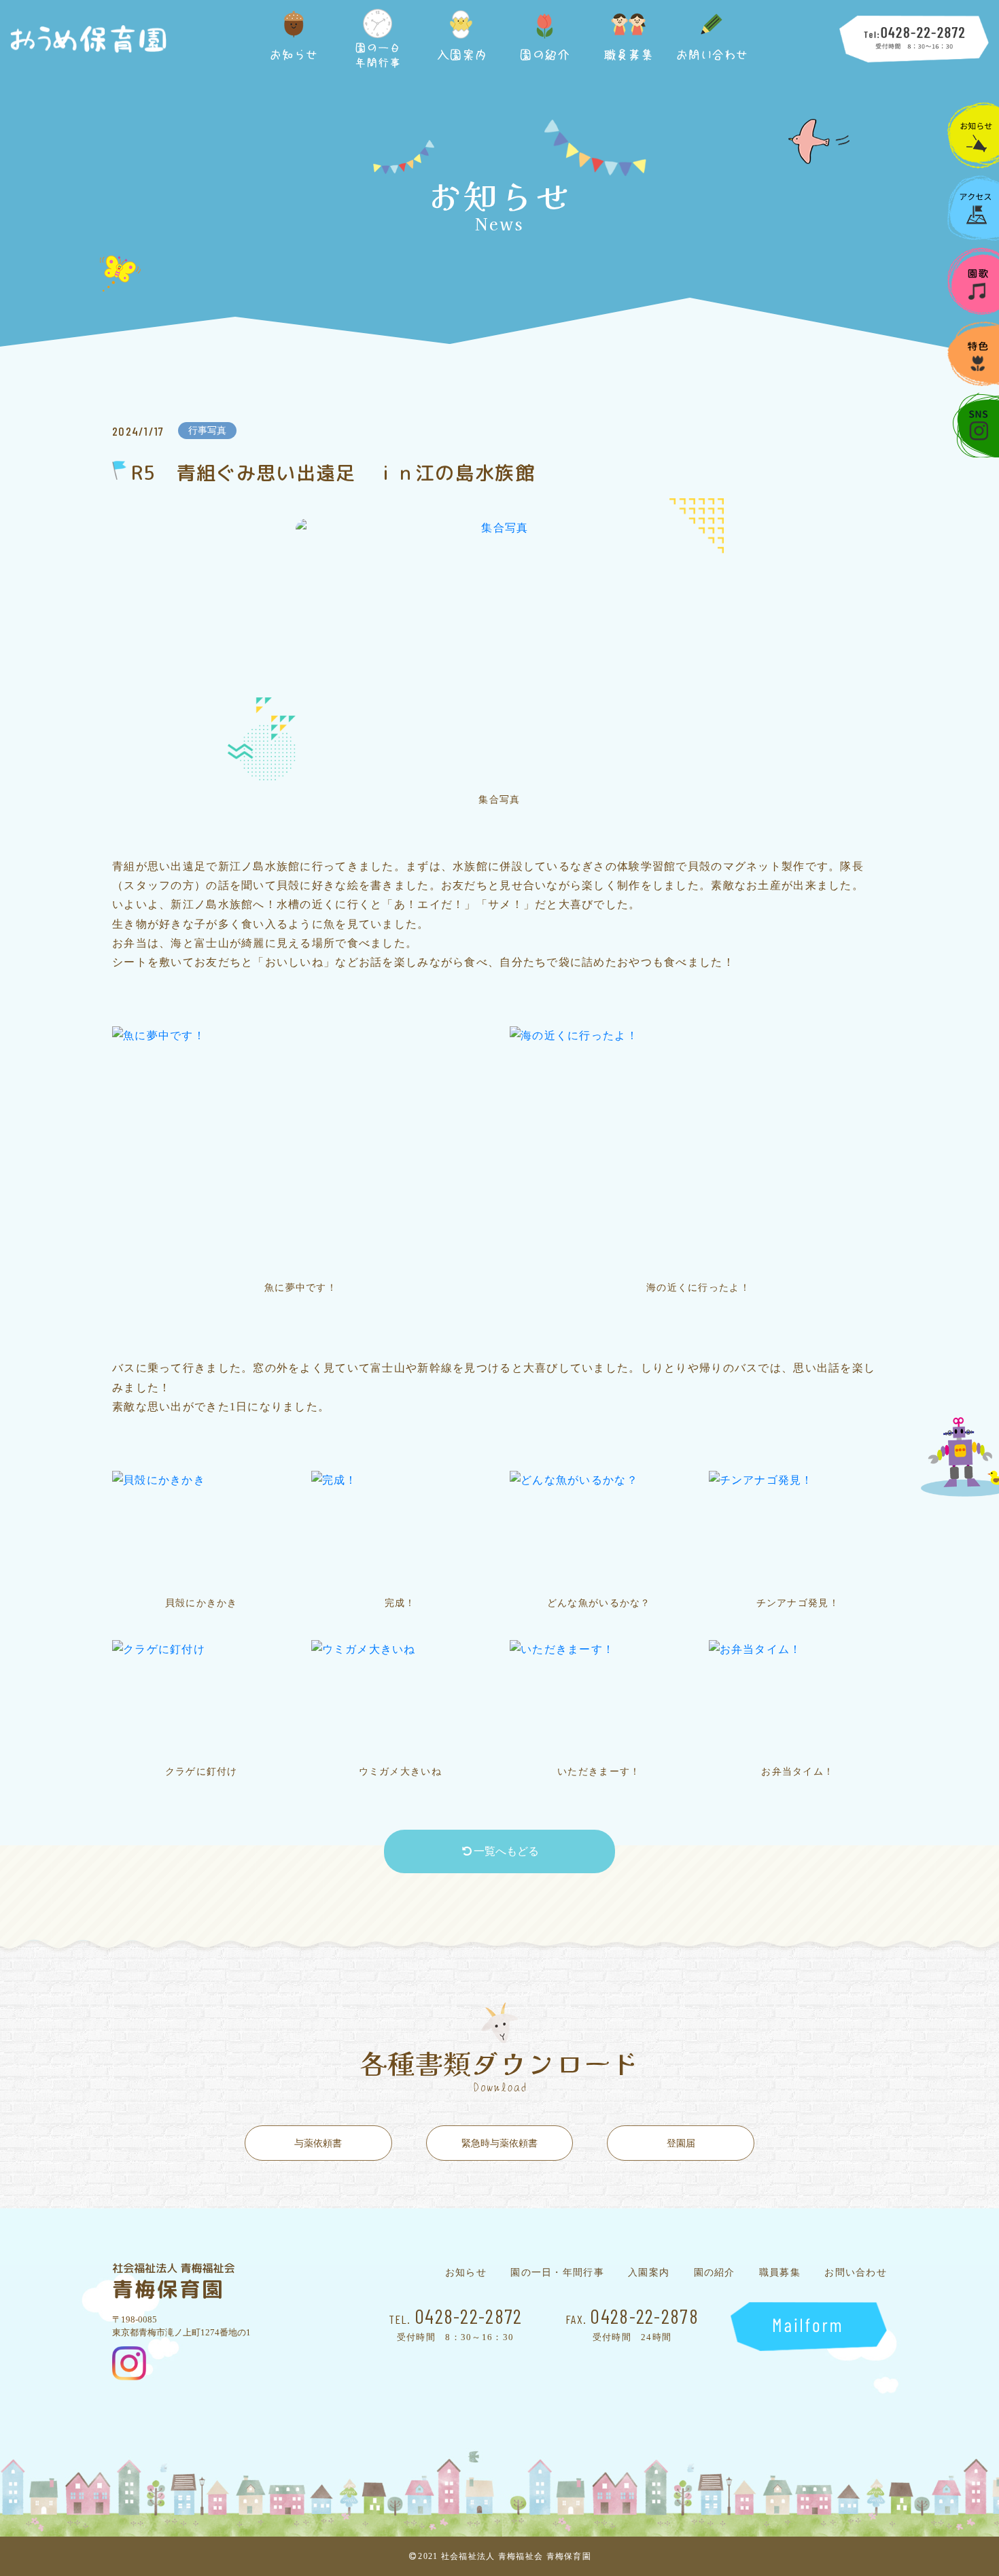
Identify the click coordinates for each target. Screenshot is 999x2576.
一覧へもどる (506, 1851)
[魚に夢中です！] (301, 1149)
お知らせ (466, 2273)
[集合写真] (500, 651)
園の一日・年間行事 (557, 2273)
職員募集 (780, 2273)
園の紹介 (715, 2273)
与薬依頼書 (318, 2143)
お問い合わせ (856, 2273)
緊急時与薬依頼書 (500, 2143)
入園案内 (649, 2273)
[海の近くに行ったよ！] (698, 1149)
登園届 (681, 2143)
